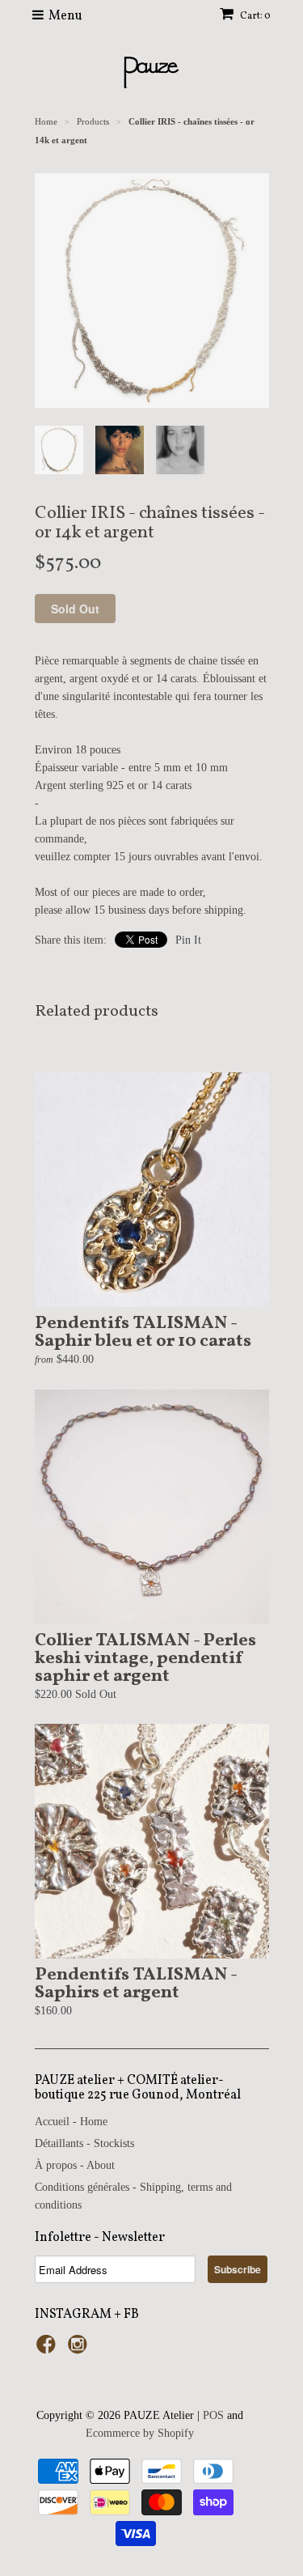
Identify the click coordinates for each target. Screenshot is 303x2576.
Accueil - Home (71, 2122)
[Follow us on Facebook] (48, 2349)
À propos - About (75, 2165)
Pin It (188, 940)
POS (213, 2415)
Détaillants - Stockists (84, 2143)
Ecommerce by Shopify (140, 2433)
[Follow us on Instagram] (80, 2349)
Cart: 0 (255, 16)
